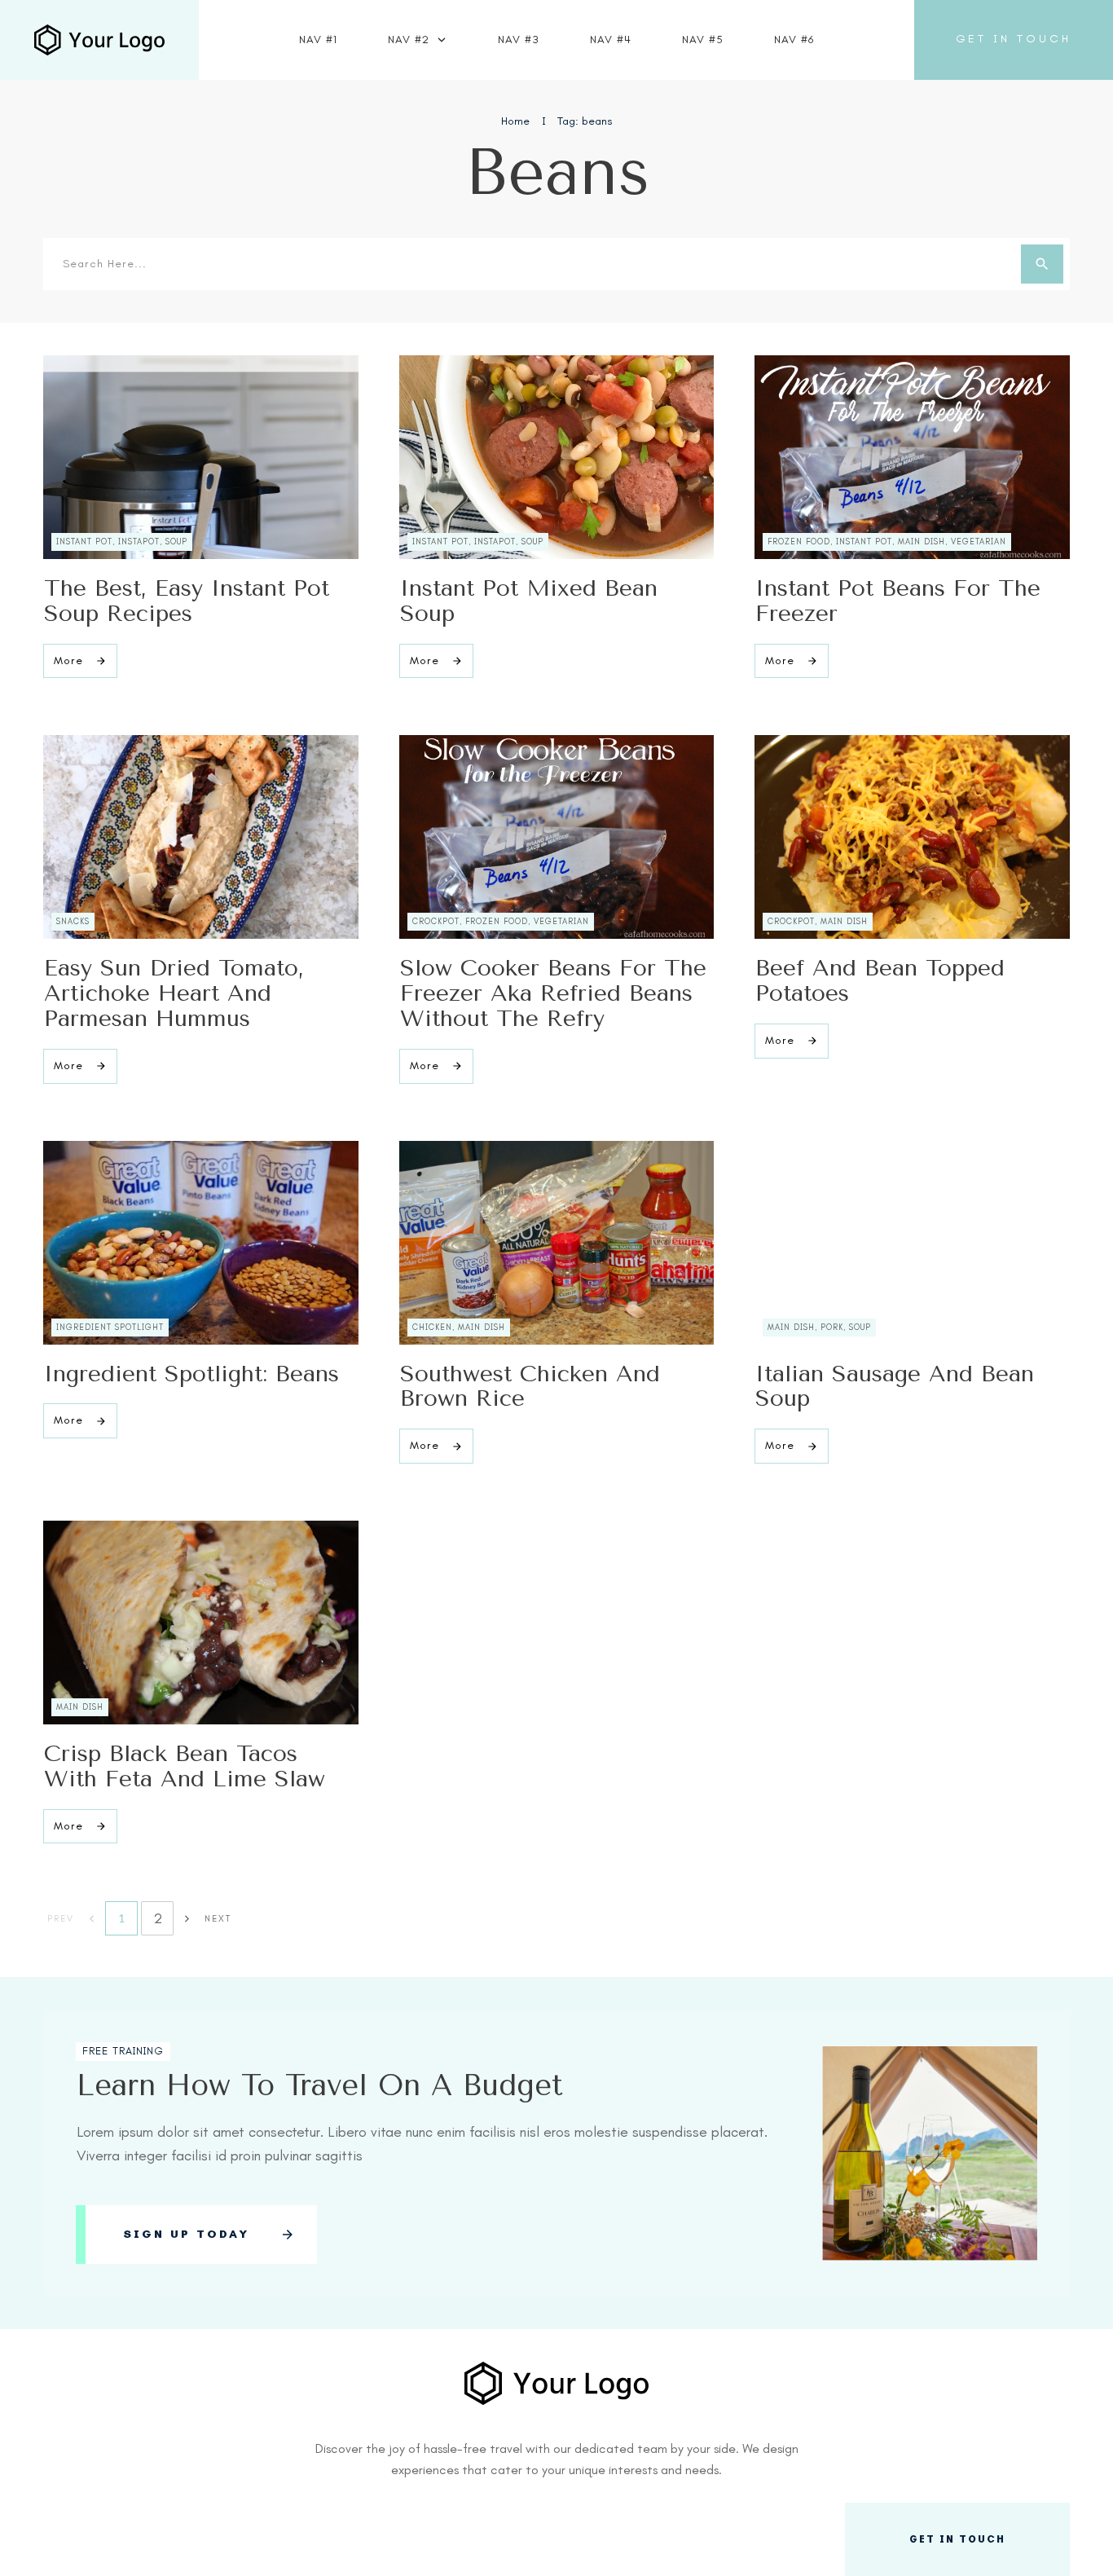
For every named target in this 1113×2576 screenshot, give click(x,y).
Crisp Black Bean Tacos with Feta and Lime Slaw (185, 1766)
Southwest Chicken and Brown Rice (530, 1386)
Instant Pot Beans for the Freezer (898, 601)
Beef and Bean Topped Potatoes (880, 980)
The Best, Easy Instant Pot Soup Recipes (187, 601)
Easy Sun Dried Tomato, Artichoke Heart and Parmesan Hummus (174, 993)
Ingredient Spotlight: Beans (191, 1374)
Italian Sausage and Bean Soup (895, 1386)
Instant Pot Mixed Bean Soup (529, 601)
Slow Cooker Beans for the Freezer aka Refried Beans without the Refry (553, 993)
